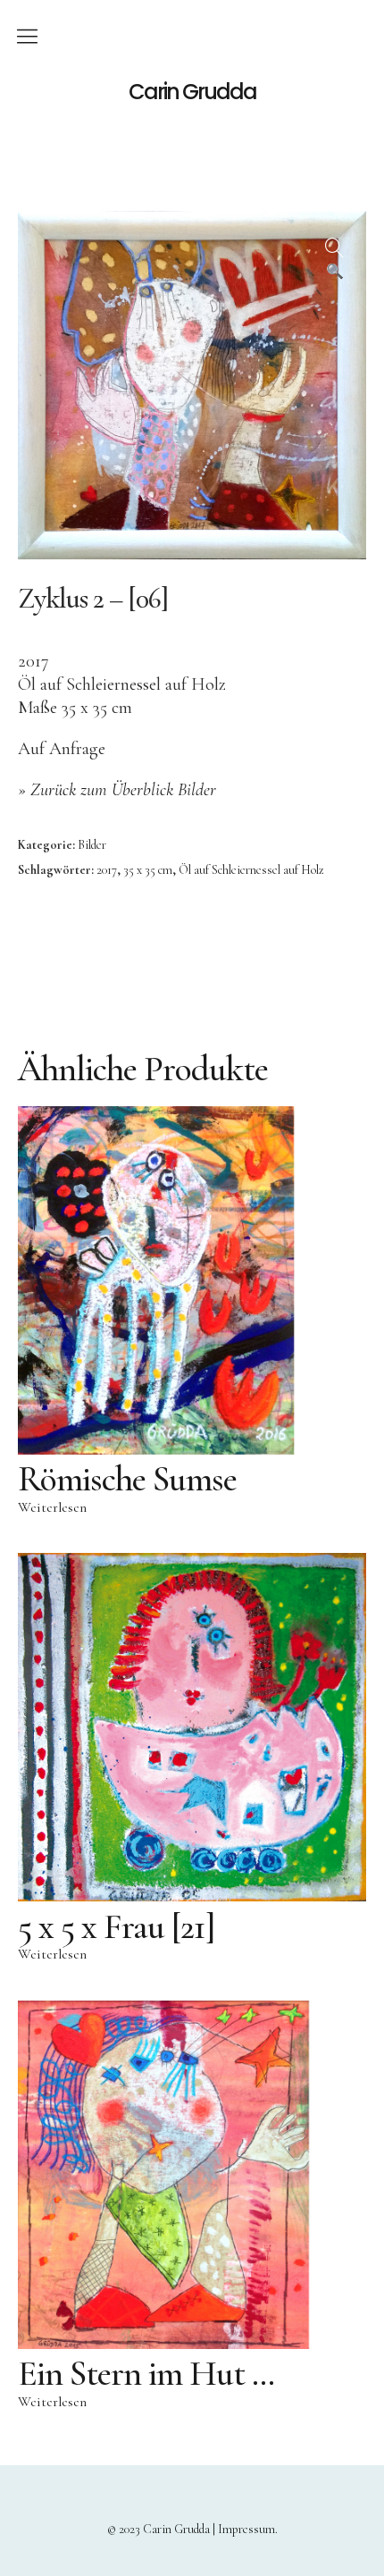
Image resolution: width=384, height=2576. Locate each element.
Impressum (246, 2529)
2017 (107, 870)
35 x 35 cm (148, 870)
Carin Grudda (192, 92)
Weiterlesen (52, 1507)
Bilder (92, 845)
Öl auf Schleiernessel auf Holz (251, 870)
